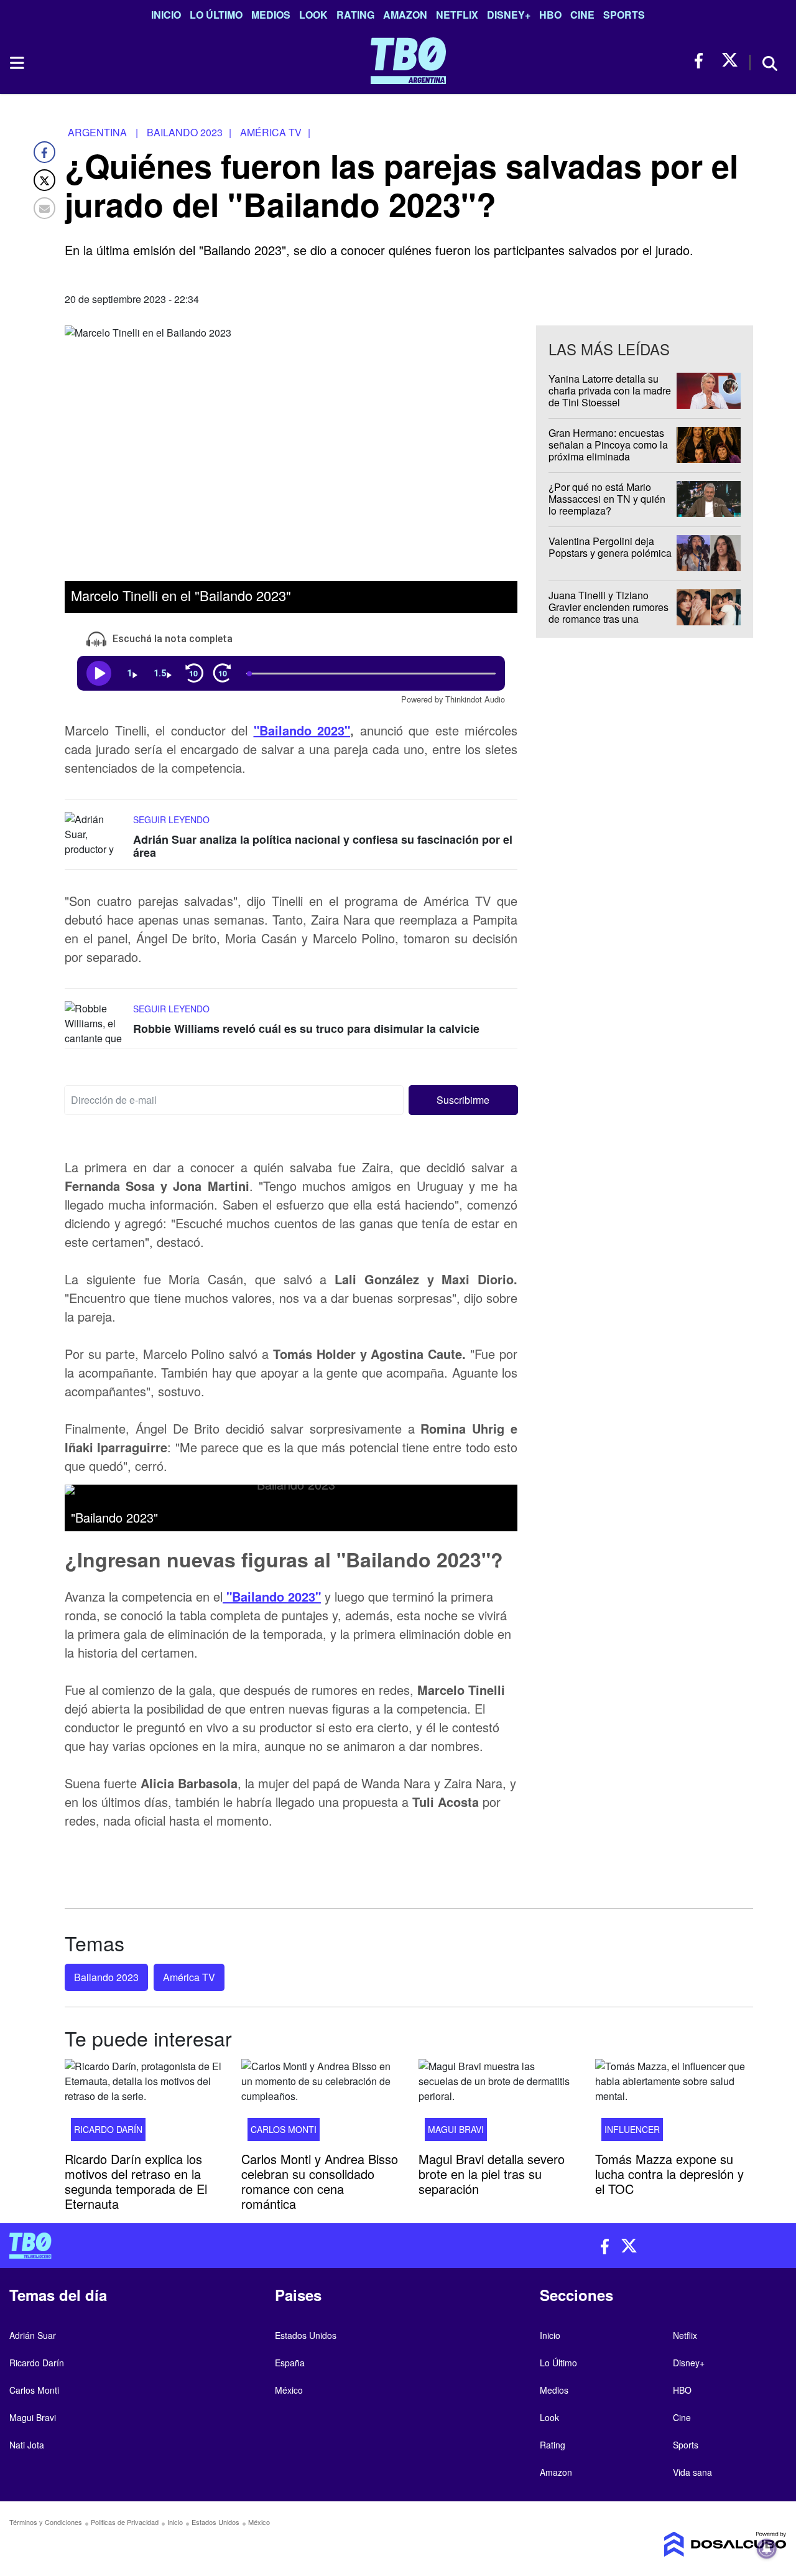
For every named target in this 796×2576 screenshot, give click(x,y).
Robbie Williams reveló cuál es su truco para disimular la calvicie (306, 1029)
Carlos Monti (284, 2129)
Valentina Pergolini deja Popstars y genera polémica (610, 547)
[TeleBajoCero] (199, 2246)
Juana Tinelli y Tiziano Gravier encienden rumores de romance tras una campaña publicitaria (609, 613)
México (289, 2390)
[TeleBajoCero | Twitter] (730, 61)
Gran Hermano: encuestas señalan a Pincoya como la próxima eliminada (608, 445)
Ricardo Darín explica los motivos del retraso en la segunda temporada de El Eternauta (136, 2181)
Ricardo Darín (108, 2129)
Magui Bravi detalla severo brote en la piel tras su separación (492, 2173)
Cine (582, 15)
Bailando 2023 (106, 1977)
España (290, 2363)
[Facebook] (44, 152)
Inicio (166, 15)
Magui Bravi (456, 2129)
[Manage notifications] (767, 2549)
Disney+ (509, 15)
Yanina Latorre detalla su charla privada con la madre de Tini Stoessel (610, 390)
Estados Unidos (306, 2335)
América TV (189, 1977)
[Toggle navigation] (16, 63)
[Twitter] (44, 180)
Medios (271, 15)
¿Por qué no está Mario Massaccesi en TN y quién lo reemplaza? (607, 499)
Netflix (457, 15)
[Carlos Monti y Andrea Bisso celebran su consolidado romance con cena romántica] (320, 2104)
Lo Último (216, 15)
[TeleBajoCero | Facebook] (702, 61)
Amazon (405, 15)
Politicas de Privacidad (125, 2522)
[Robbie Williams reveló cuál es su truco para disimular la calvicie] (96, 1024)
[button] (464, 1100)
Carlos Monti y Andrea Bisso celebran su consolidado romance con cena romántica (320, 2181)
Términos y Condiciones (46, 2522)
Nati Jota (27, 2445)
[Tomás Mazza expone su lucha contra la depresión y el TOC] (674, 2104)
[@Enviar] (44, 208)
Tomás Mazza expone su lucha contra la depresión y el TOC (669, 2173)
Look (313, 15)
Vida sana (692, 2472)
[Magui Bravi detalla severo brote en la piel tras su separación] (497, 2104)
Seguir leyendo (171, 819)
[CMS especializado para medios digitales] (696, 2544)
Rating (355, 15)
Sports (624, 15)
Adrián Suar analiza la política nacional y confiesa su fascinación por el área (323, 846)
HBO (550, 15)
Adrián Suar (33, 2335)
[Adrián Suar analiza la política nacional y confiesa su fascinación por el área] (96, 835)
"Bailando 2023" (302, 730)
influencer (632, 2129)
